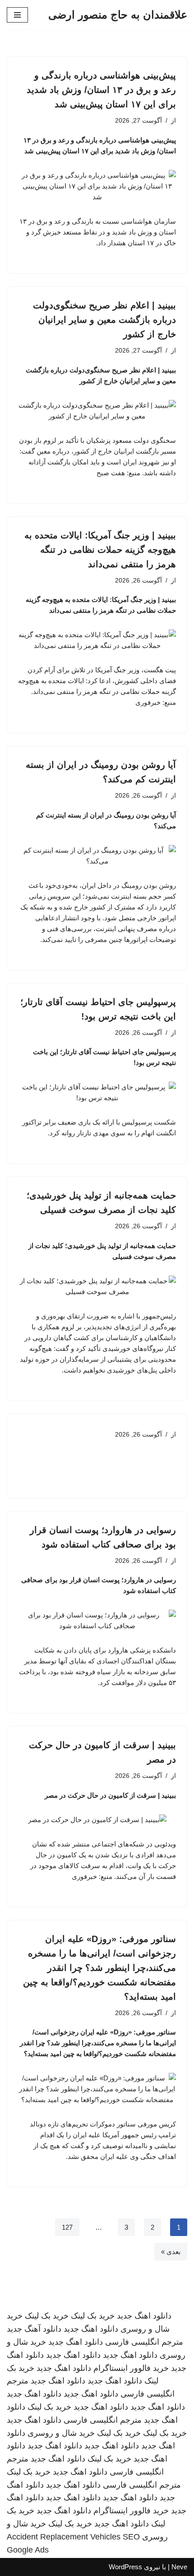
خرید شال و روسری (61, 2433)
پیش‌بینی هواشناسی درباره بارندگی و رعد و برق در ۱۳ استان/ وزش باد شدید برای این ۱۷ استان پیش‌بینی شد (101, 90)
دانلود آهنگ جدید (34, 2329)
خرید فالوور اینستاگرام (131, 2368)
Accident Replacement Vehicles (64, 2537)
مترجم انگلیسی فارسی (144, 2342)
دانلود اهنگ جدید (144, 2316)
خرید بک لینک (93, 2316)
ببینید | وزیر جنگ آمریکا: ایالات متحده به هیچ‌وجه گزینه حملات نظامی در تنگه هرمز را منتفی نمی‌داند (100, 550)
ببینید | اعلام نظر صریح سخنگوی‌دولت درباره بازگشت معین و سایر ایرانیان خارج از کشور (104, 320)
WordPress (125, 2567)
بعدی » (171, 2252)
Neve (179, 2567)
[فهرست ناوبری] (17, 15)
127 (67, 2227)
